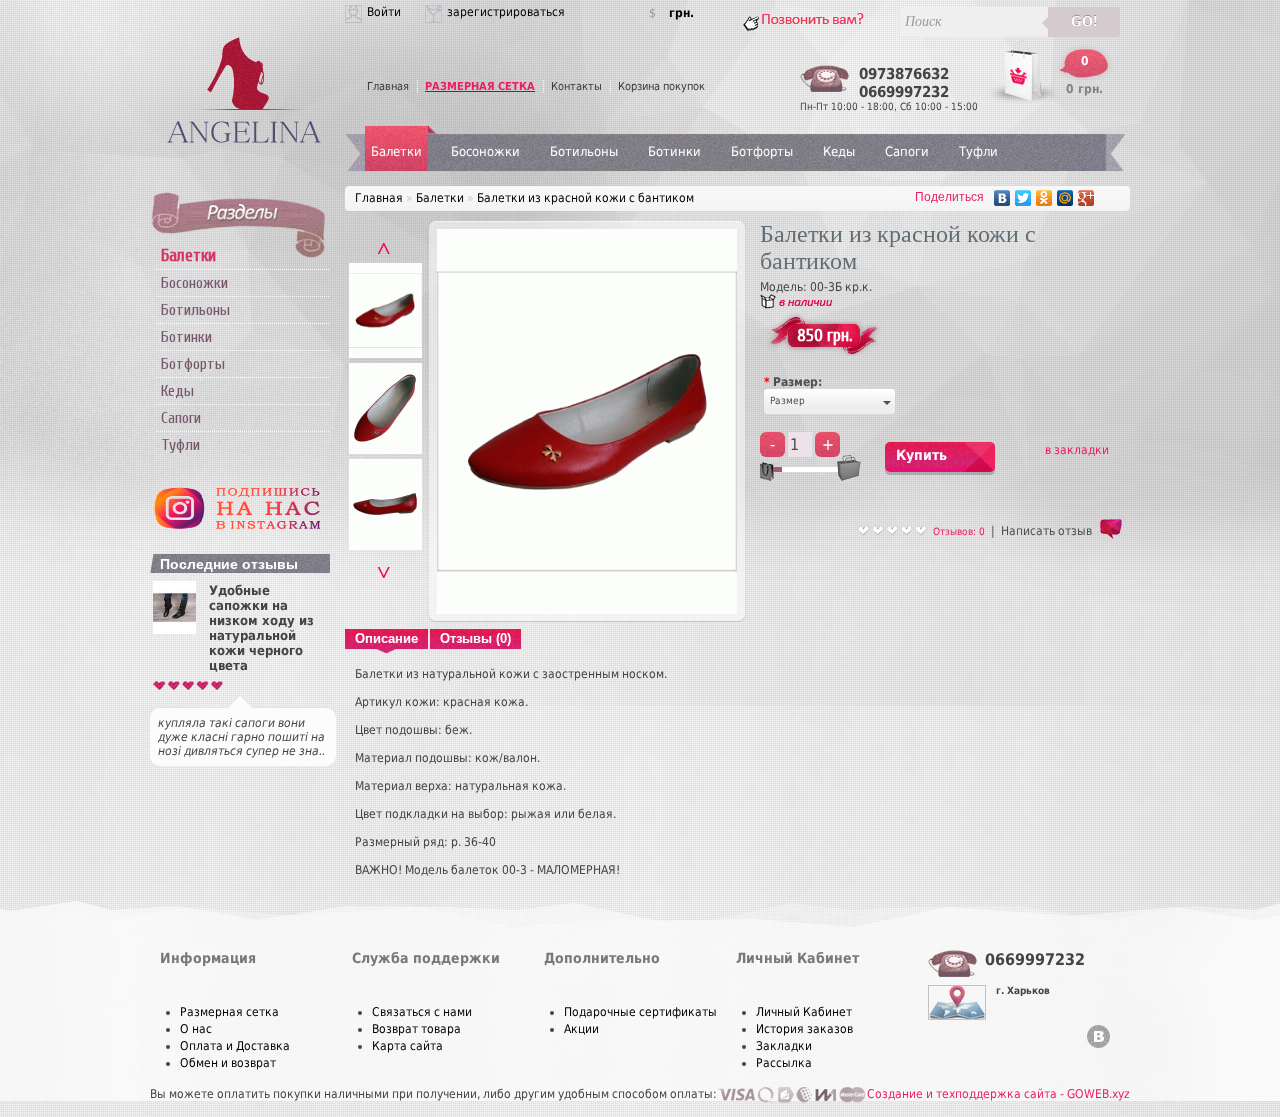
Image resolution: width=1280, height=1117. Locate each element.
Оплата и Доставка (235, 1046)
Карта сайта (407, 1046)
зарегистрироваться (506, 12)
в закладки (1077, 450)
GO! (1084, 21)
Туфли (180, 445)
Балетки (396, 151)
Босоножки (194, 283)
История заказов (804, 1029)
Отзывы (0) (475, 638)
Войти (384, 12)
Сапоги (181, 418)
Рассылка (784, 1063)
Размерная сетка (229, 1012)
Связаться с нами (422, 1012)
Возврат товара (416, 1029)
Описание (386, 638)
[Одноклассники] (1044, 198)
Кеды (177, 391)
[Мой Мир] (1065, 198)
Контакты (576, 86)
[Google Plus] (1086, 198)
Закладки (784, 1046)
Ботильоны (195, 310)
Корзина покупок (661, 86)
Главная (388, 86)
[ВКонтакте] (1002, 198)
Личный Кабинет (804, 1012)
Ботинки (186, 337)
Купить (921, 455)
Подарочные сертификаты (640, 1012)
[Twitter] (1023, 198)
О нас (196, 1029)
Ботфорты (193, 364)
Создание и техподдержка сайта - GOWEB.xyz (998, 1094)
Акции (581, 1029)
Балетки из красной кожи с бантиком (585, 198)
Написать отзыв (1046, 531)
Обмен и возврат (228, 1063)
